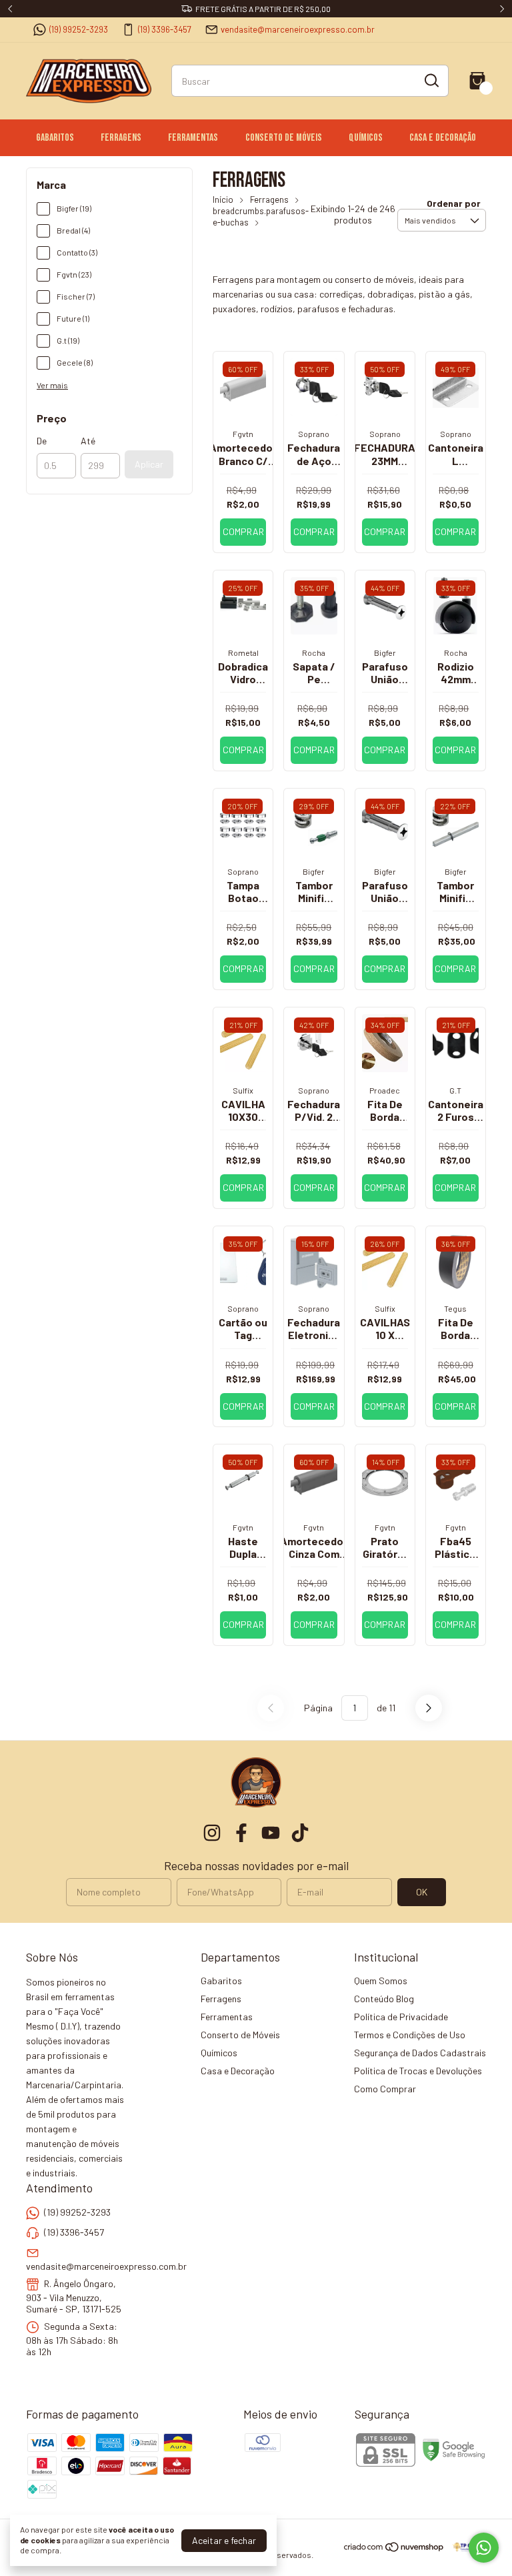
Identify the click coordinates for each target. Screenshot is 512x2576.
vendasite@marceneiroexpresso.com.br (298, 29)
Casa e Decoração (443, 138)
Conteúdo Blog (384, 1999)
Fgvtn (243, 434)
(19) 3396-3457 (165, 29)
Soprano (314, 434)
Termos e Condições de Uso (410, 2035)
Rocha (314, 653)
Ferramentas (193, 138)
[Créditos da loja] (466, 2547)
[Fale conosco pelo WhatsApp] (484, 2548)
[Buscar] (431, 80)
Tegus (455, 1308)
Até (88, 441)
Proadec (385, 1090)
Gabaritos (55, 138)
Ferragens (121, 138)
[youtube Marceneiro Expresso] (271, 1833)
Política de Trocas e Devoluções (418, 2071)
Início (223, 199)
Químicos (366, 138)
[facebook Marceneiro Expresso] (241, 1833)
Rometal (243, 653)
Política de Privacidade (401, 2017)
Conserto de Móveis (284, 138)
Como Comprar (385, 2089)
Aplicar (149, 464)
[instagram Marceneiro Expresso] (212, 1833)
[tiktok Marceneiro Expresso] (300, 1833)
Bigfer (385, 653)
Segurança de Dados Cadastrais (420, 2053)
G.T (455, 1090)
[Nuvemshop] (394, 2549)
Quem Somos (381, 1981)
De (42, 441)
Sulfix (243, 1090)
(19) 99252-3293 (79, 29)
